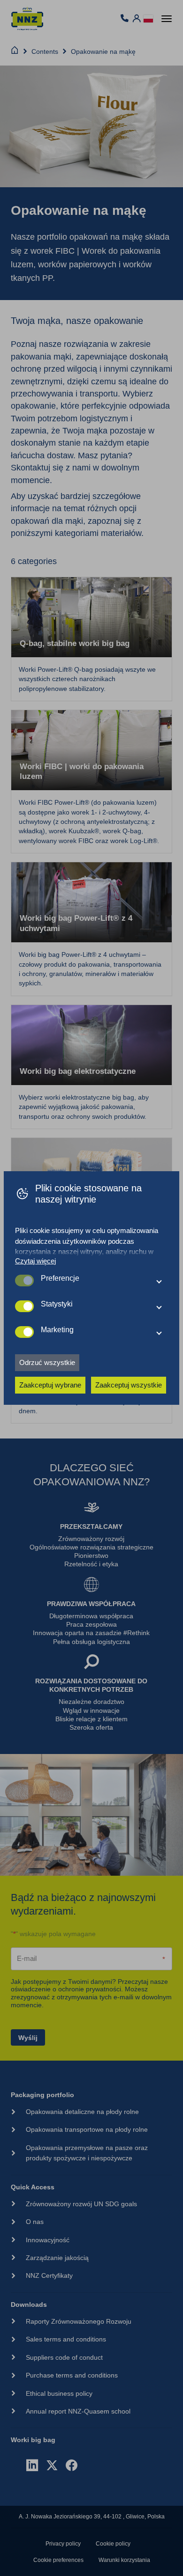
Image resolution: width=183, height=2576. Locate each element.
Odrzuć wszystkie (47, 1362)
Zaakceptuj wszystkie (129, 1385)
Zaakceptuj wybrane (50, 1385)
